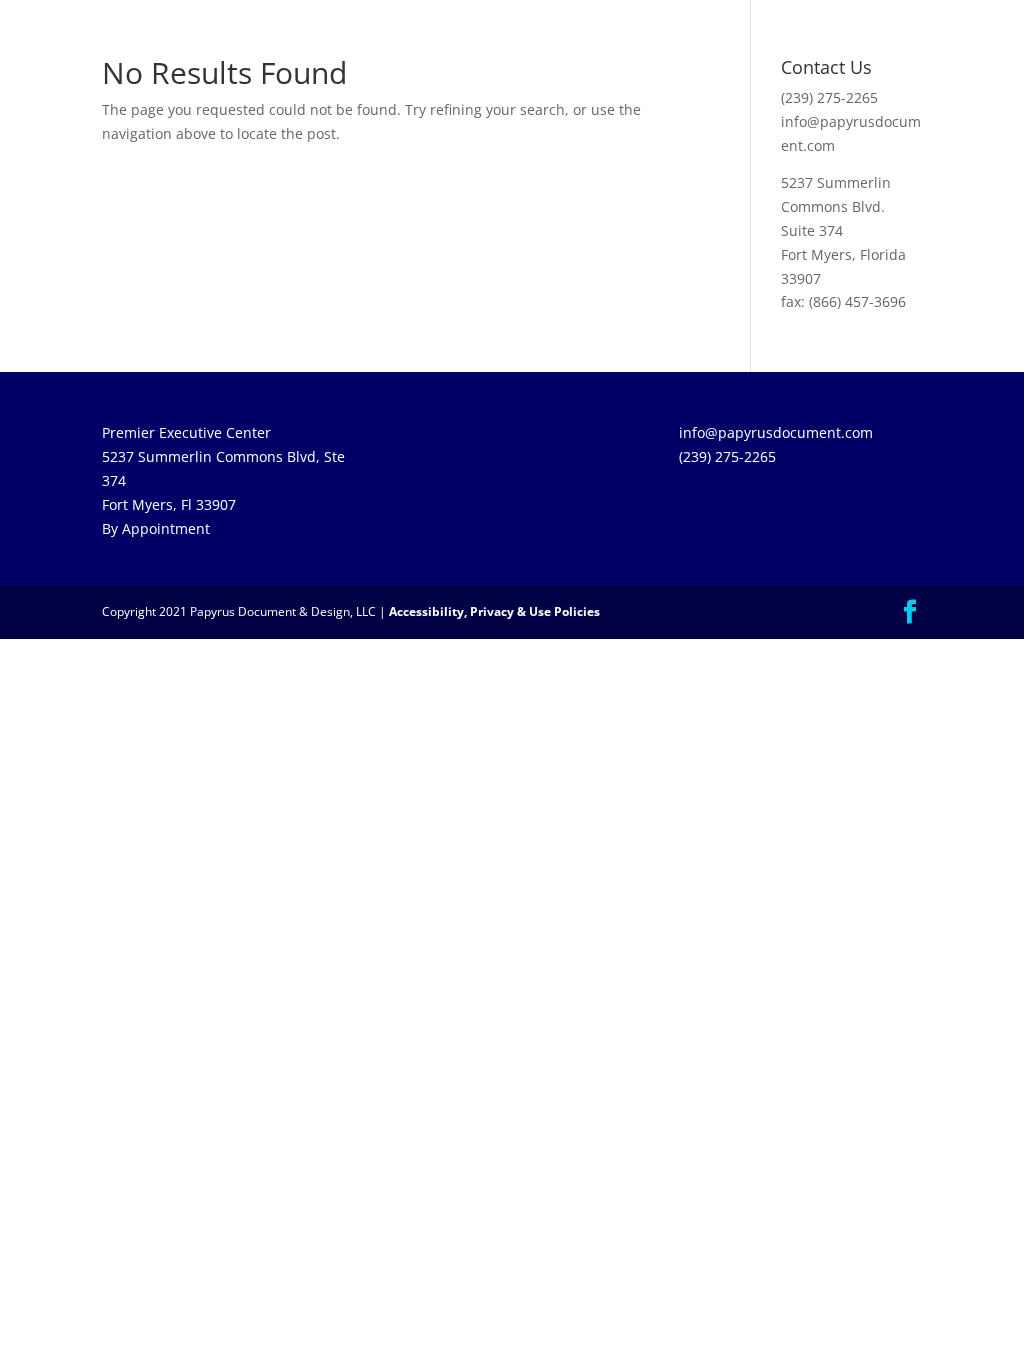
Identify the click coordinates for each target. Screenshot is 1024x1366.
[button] (910, 612)
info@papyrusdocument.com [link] (776, 432)
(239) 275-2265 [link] (829, 97)
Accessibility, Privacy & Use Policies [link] (494, 611)
